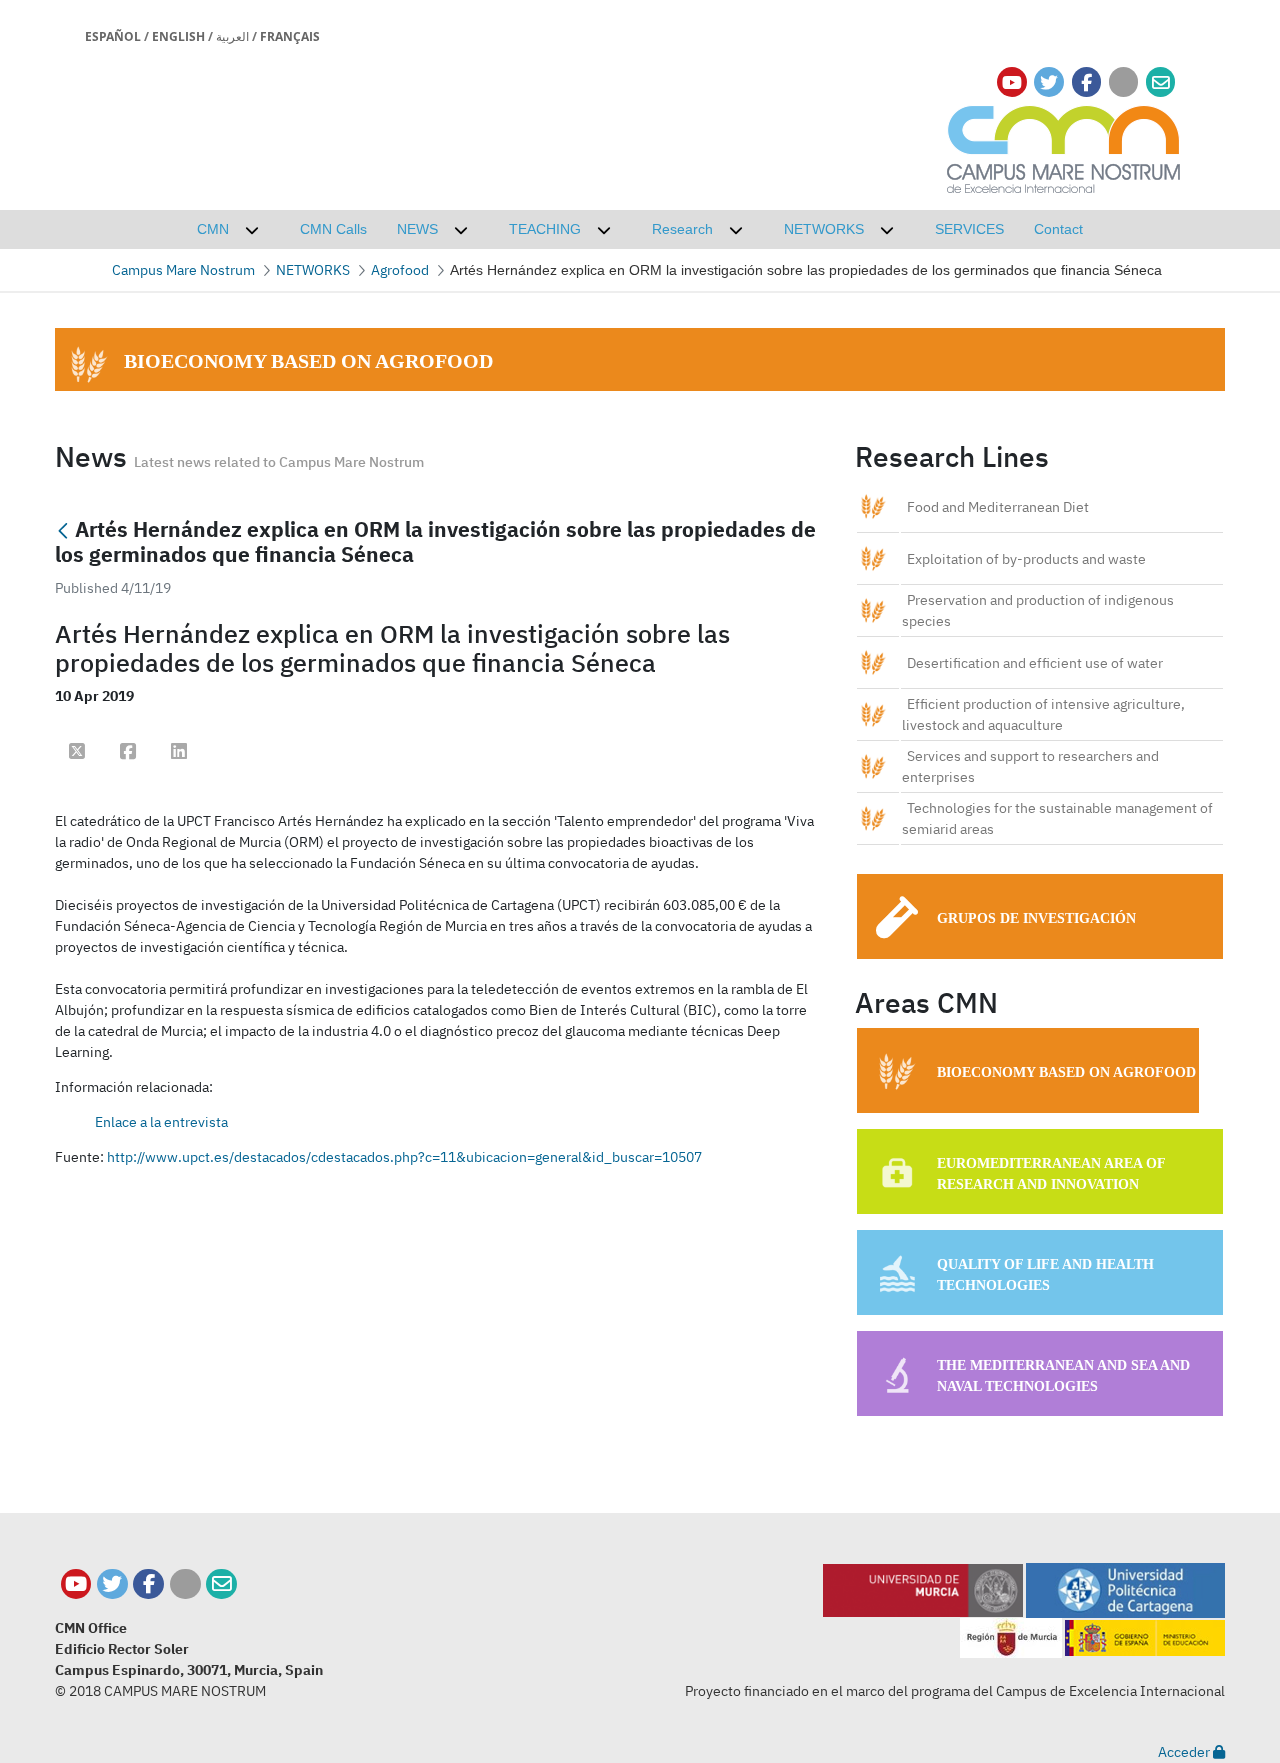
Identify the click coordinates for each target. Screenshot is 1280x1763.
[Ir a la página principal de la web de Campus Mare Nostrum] (1064, 146)
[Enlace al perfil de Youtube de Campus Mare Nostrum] (1012, 82)
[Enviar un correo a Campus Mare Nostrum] (221, 1584)
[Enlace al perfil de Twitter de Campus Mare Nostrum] (1049, 82)
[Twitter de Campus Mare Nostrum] (112, 1584)
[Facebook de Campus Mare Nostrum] (148, 1584)
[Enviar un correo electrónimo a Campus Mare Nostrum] (1161, 82)
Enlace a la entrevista (161, 1122)
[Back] (63, 531)
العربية (232, 36)
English (178, 36)
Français (290, 36)
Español (113, 36)
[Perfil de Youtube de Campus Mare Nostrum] (76, 1584)
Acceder (1185, 1752)
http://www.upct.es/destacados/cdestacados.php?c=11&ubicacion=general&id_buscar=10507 (404, 1157)
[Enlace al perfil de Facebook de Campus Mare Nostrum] (1086, 82)
